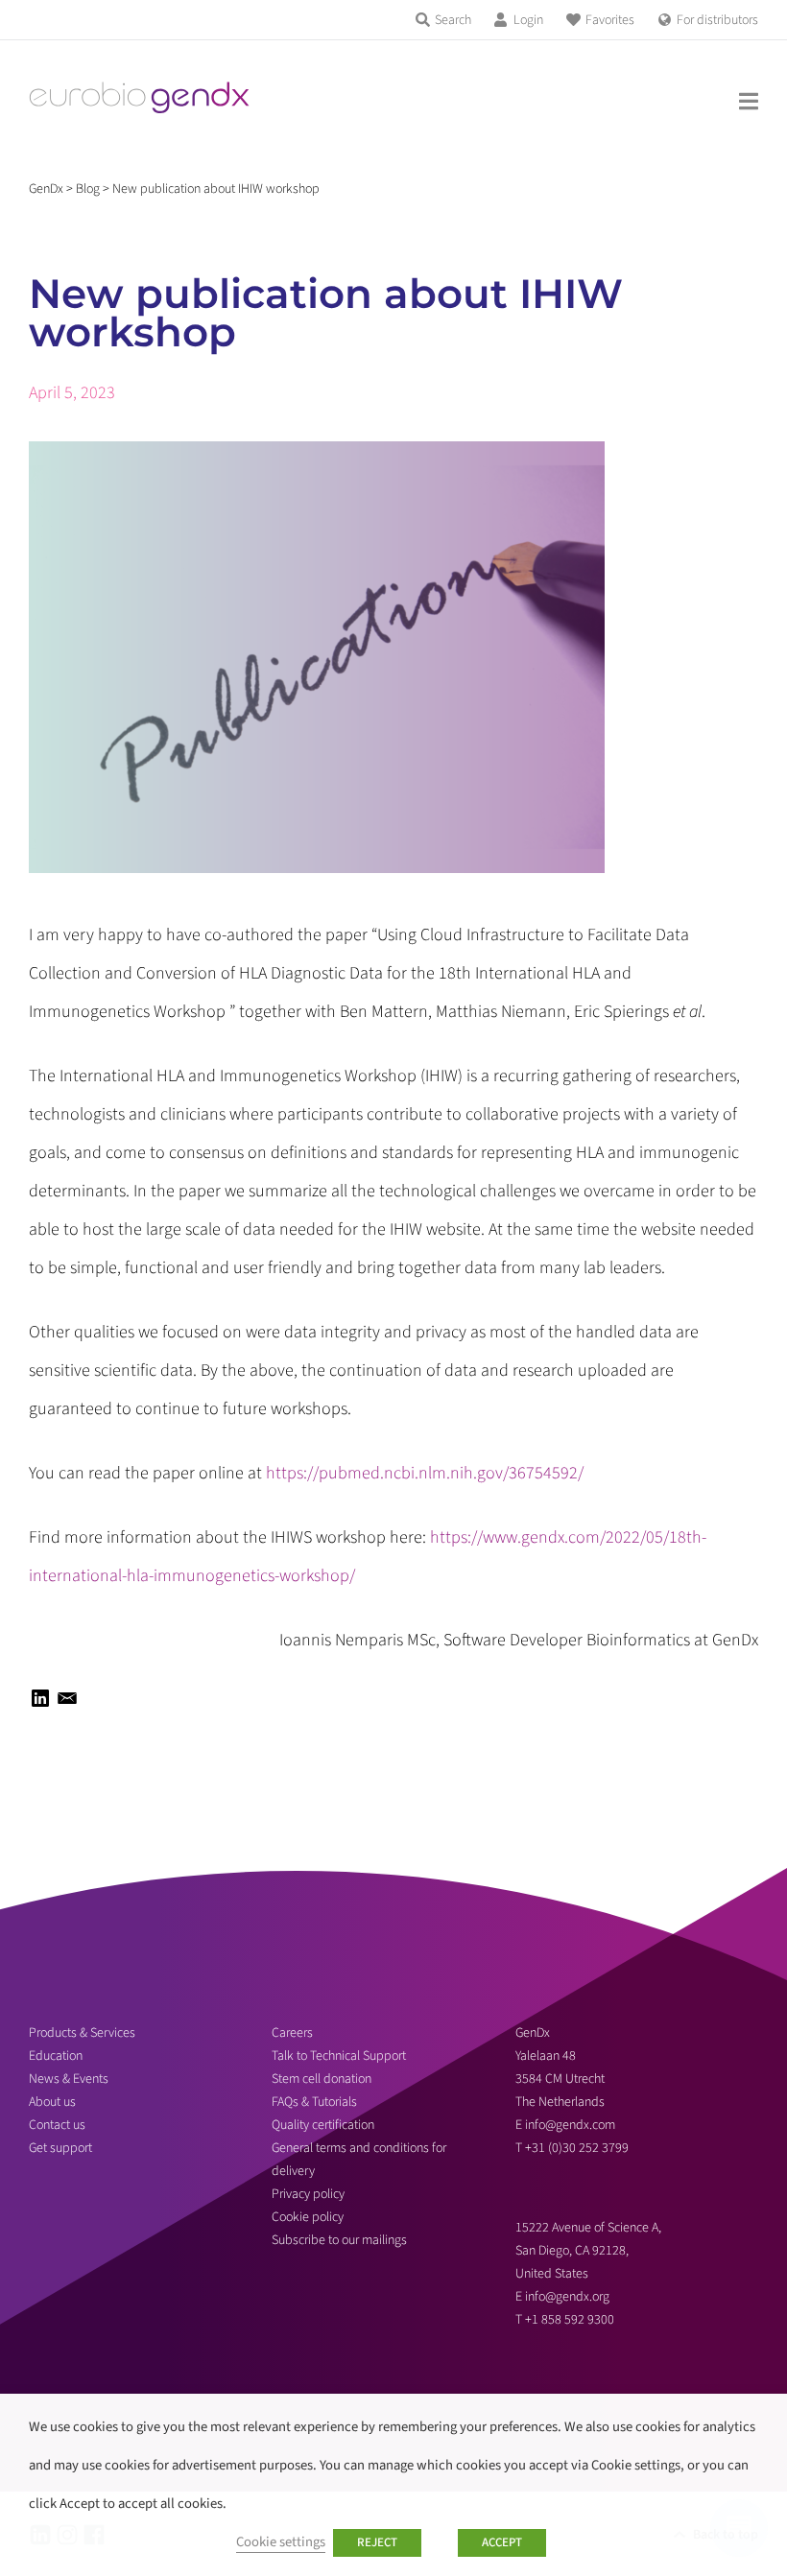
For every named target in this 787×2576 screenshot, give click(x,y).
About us (52, 2102)
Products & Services (82, 2033)
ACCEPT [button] (502, 2542)
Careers (292, 2033)
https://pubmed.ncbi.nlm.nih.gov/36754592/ (425, 1473)
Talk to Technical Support (339, 2056)
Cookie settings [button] (281, 2542)
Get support (60, 2148)
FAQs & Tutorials (314, 2102)
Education (56, 2056)
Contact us (57, 2125)
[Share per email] (67, 1704)
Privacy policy (308, 2194)
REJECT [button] (377, 2542)
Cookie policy (308, 2217)
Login (528, 20)
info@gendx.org (567, 2297)
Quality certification (323, 2125)
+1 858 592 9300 (570, 2320)
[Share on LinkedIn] (40, 1704)
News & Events (69, 2079)
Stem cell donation (322, 2079)
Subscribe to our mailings (339, 2240)
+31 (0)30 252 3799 (578, 2148)
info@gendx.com (570, 2125)
